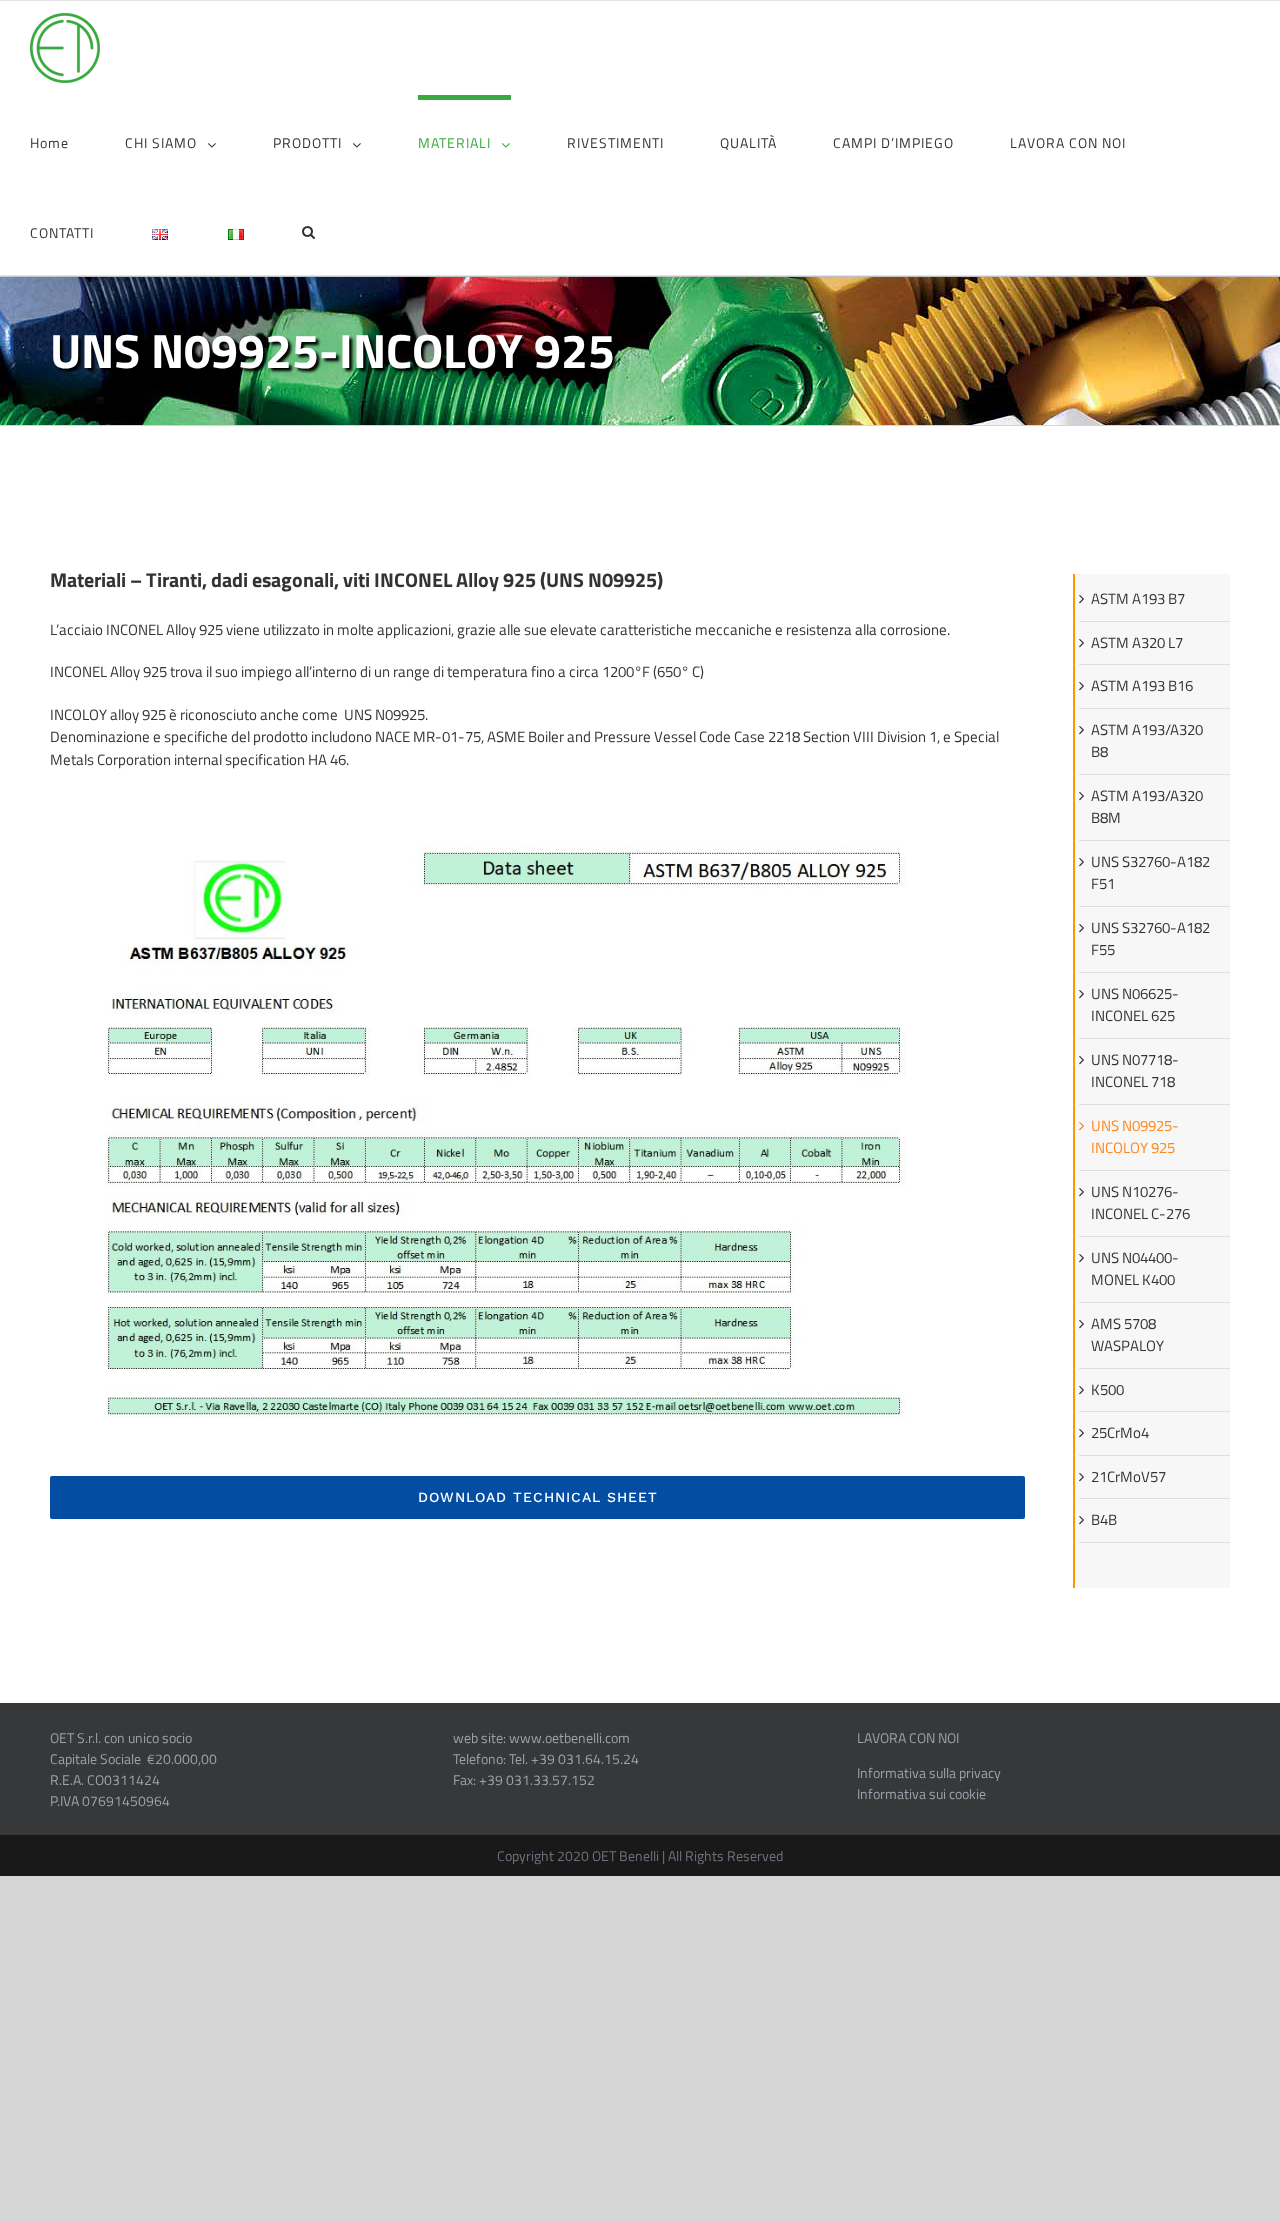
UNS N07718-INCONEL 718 (1135, 1071)
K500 (1107, 1389)
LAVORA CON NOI (908, 1737)
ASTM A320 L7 (1137, 642)
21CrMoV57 (1128, 1476)
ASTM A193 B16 (1142, 685)
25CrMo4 (1120, 1432)
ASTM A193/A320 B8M (1147, 807)
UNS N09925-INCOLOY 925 (1135, 1137)
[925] (537, 801)
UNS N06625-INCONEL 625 (1135, 1005)
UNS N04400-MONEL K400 (1135, 1269)
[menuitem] (77, 140)
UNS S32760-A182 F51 (1150, 873)
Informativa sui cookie (921, 1793)
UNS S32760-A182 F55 (1150, 939)
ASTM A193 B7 (1138, 598)
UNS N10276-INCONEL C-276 (1140, 1203)
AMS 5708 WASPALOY (1127, 1335)
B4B (1104, 1519)
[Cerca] (309, 230)
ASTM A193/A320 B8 (1147, 741)
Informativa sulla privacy (929, 1772)
